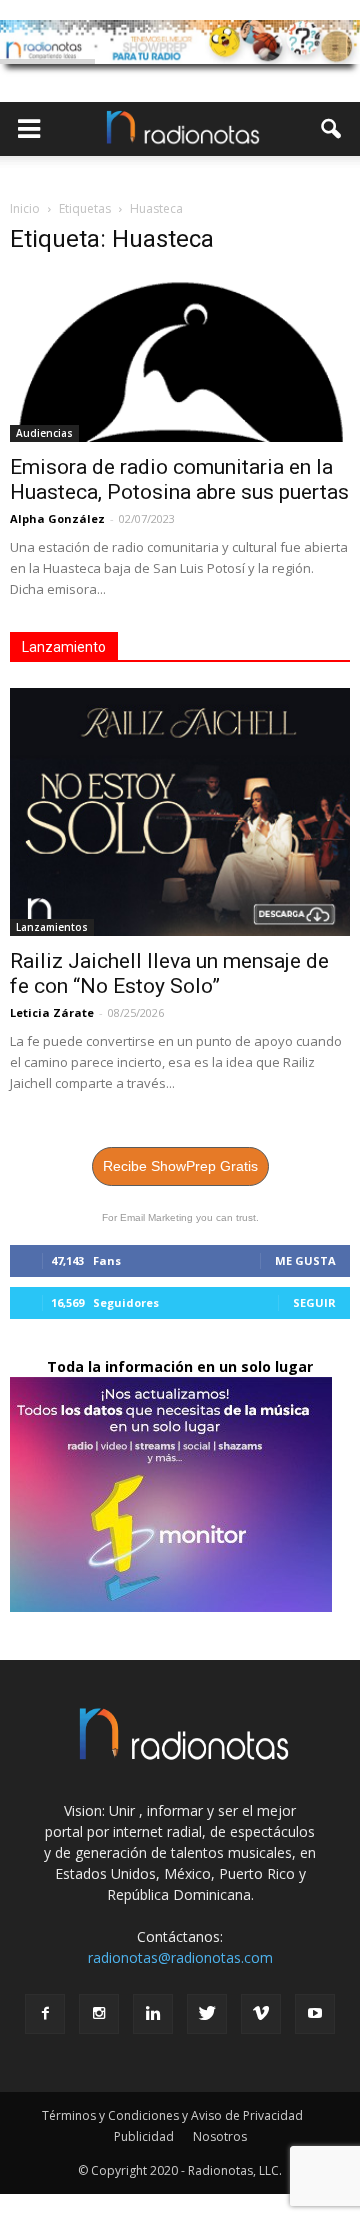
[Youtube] (315, 2014)
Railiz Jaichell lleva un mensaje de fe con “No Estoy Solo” (169, 973)
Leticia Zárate (52, 1012)
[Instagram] (99, 2014)
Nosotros (220, 2136)
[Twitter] (207, 2014)
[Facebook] (45, 2014)
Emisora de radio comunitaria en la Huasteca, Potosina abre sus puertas (179, 479)
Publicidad (144, 2136)
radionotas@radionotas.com (180, 1957)
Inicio (25, 208)
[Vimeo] (261, 2014)
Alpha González (57, 518)
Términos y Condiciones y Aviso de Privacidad (172, 2115)
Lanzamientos (52, 927)
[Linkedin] (153, 2014)
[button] (332, 129)
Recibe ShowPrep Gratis (180, 1166)
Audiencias (44, 433)
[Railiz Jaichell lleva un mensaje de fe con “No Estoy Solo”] (180, 812)
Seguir (314, 1302)
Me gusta (305, 1260)
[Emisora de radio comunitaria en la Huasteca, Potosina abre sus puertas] (180, 358)
